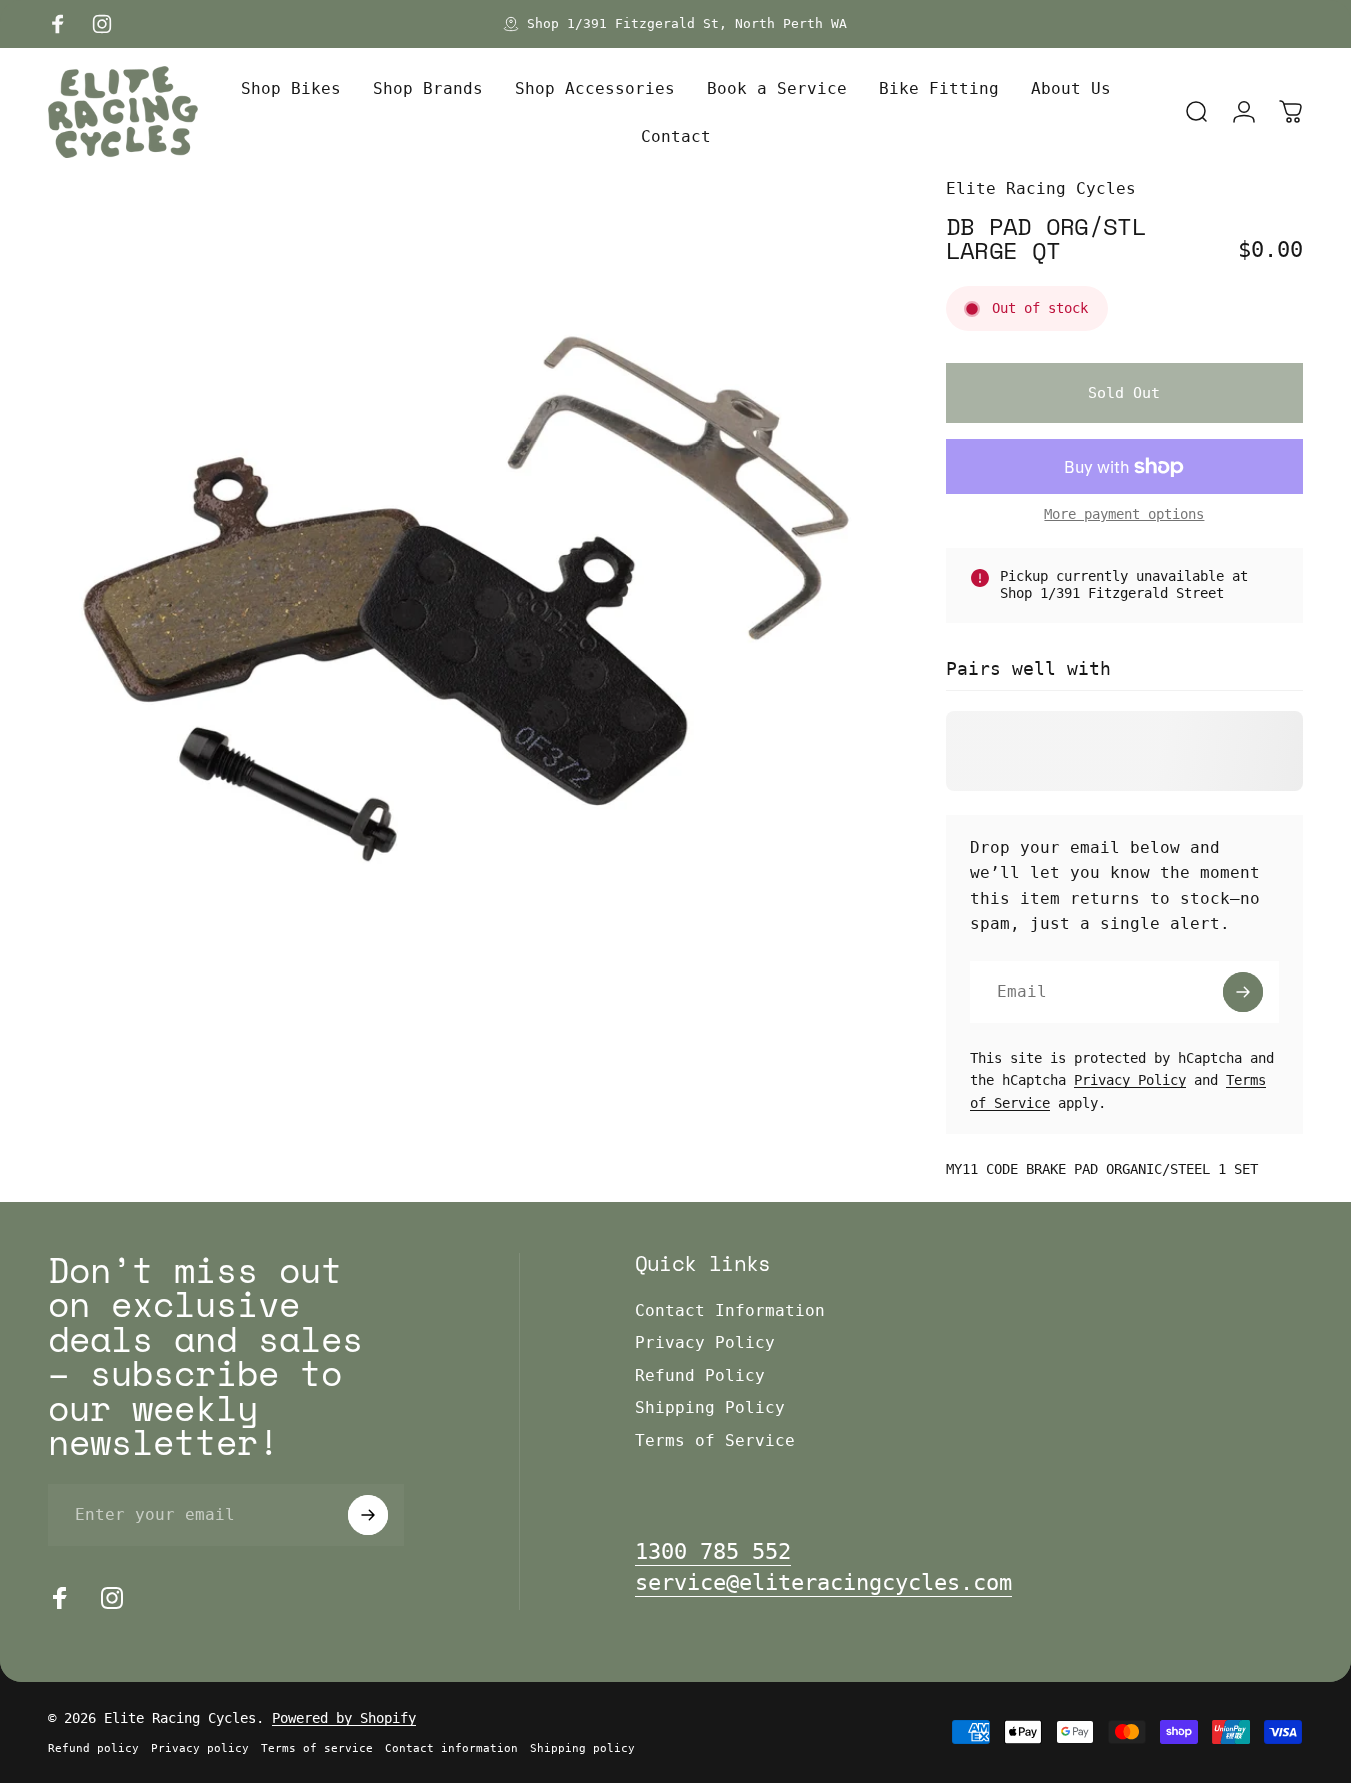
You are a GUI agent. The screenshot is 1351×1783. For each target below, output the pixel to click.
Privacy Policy (1130, 1080)
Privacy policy (200, 1748)
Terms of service (317, 1748)
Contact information (451, 1748)
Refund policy (93, 1748)
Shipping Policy (710, 1407)
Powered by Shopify (344, 1718)
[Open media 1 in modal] (464, 592)
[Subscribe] (1243, 992)
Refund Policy (700, 1375)
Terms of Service (715, 1440)
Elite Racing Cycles (1041, 188)
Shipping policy (582, 1748)
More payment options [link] (1124, 514)
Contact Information (730, 1310)
